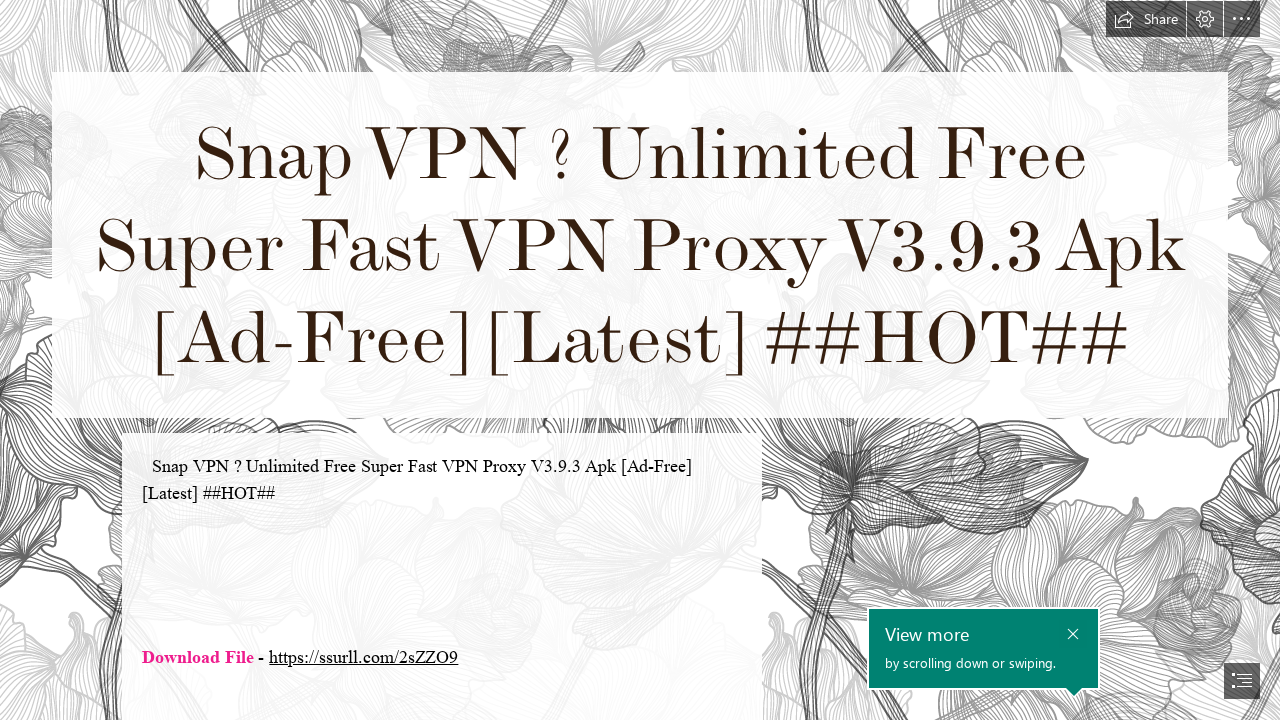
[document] (640, 360)
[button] (1146, 19)
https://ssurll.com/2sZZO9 (363, 657)
